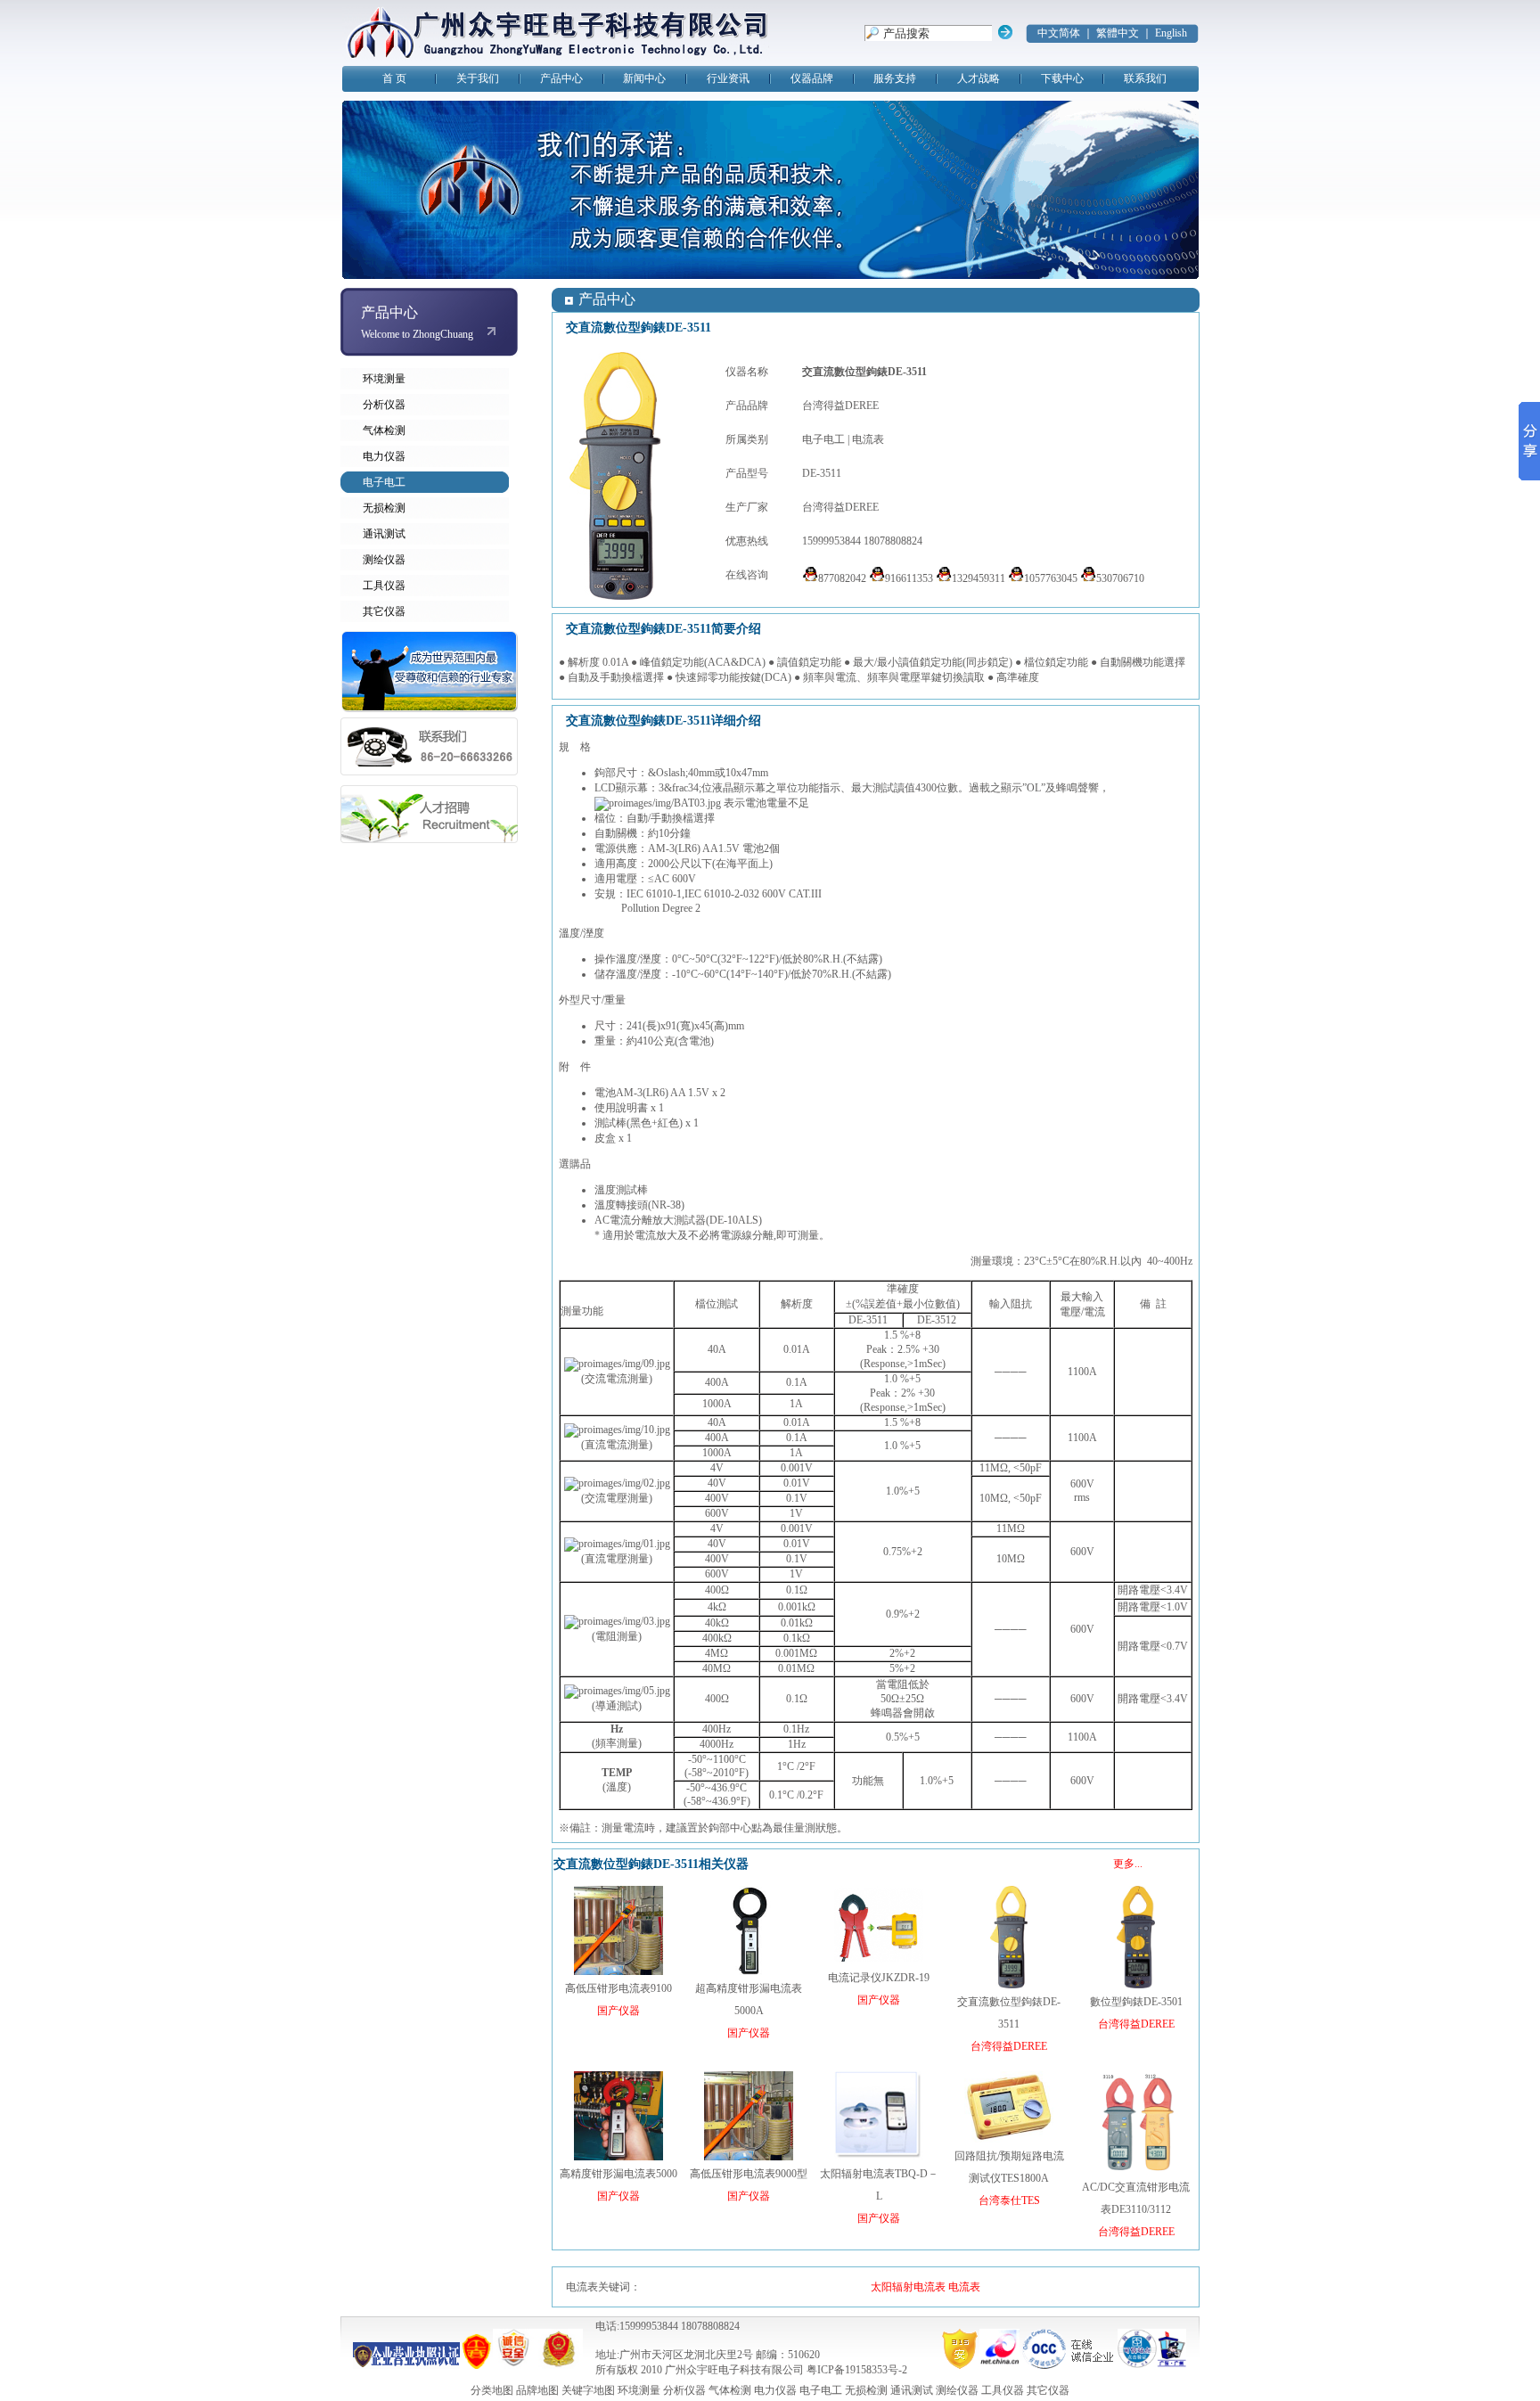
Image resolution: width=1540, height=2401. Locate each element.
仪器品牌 (812, 78)
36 (722, 1788)
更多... (1128, 1864)
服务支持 (895, 78)
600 (680, 879)
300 (929, 788)
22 (759, 959)
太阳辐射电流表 (908, 2287)
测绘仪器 (384, 560)
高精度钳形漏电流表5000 (618, 2174)
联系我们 (1145, 78)
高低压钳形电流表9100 (618, 1988)
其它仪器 (384, 611)
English (1171, 33)
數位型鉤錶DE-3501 (1136, 2002)
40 (693, 773)
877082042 (842, 578)
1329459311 (979, 578)
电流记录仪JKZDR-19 (879, 1978)
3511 (877, 1320)
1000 (713, 1404)
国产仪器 (618, 2011)
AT (802, 894)
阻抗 (1021, 1304)
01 (797, 1349)
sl (668, 773)
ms (1084, 1497)
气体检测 (384, 430)
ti (646, 908)
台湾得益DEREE (840, 406)
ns (895, 1364)
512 (948, 1320)
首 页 (394, 78)
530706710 (1120, 578)
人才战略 (979, 78)
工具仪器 (384, 586)
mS (926, 1364)
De (668, 908)
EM (617, 1773)
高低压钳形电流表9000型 (749, 2174)
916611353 (909, 578)
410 (645, 1041)
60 (709, 974)
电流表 (868, 439)
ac (684, 788)
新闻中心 (644, 78)
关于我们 (478, 78)
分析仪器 (384, 405)
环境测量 (384, 379)
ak (882, 1349)
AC (662, 879)
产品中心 (561, 78)
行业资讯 (728, 78)
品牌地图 (537, 2390)
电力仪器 (384, 456)
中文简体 (1059, 33)
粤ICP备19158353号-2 (857, 2370)
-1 (677, 894)
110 (1076, 1372)
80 (808, 959)
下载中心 (1062, 78)
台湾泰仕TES (1009, 2200)
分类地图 (492, 2390)
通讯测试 (384, 534)
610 (654, 894)
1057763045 (1051, 578)
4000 (710, 1744)
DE (717, 1220)
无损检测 (384, 508)
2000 (659, 864)
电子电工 (384, 482)
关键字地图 (588, 2390)
